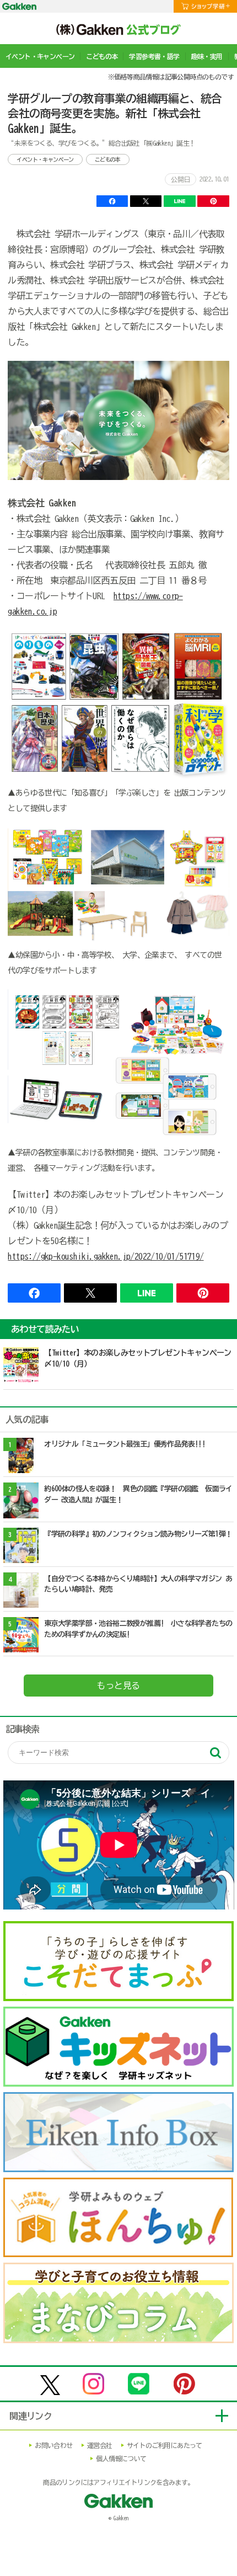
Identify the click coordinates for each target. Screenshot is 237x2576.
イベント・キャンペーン (40, 56)
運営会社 (100, 2445)
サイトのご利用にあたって (165, 2445)
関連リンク (31, 2416)
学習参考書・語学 (154, 56)
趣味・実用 (207, 56)
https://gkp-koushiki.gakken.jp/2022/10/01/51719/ (106, 1256)
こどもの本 (102, 56)
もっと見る (118, 1686)
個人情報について (121, 2458)
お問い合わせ (53, 2445)
